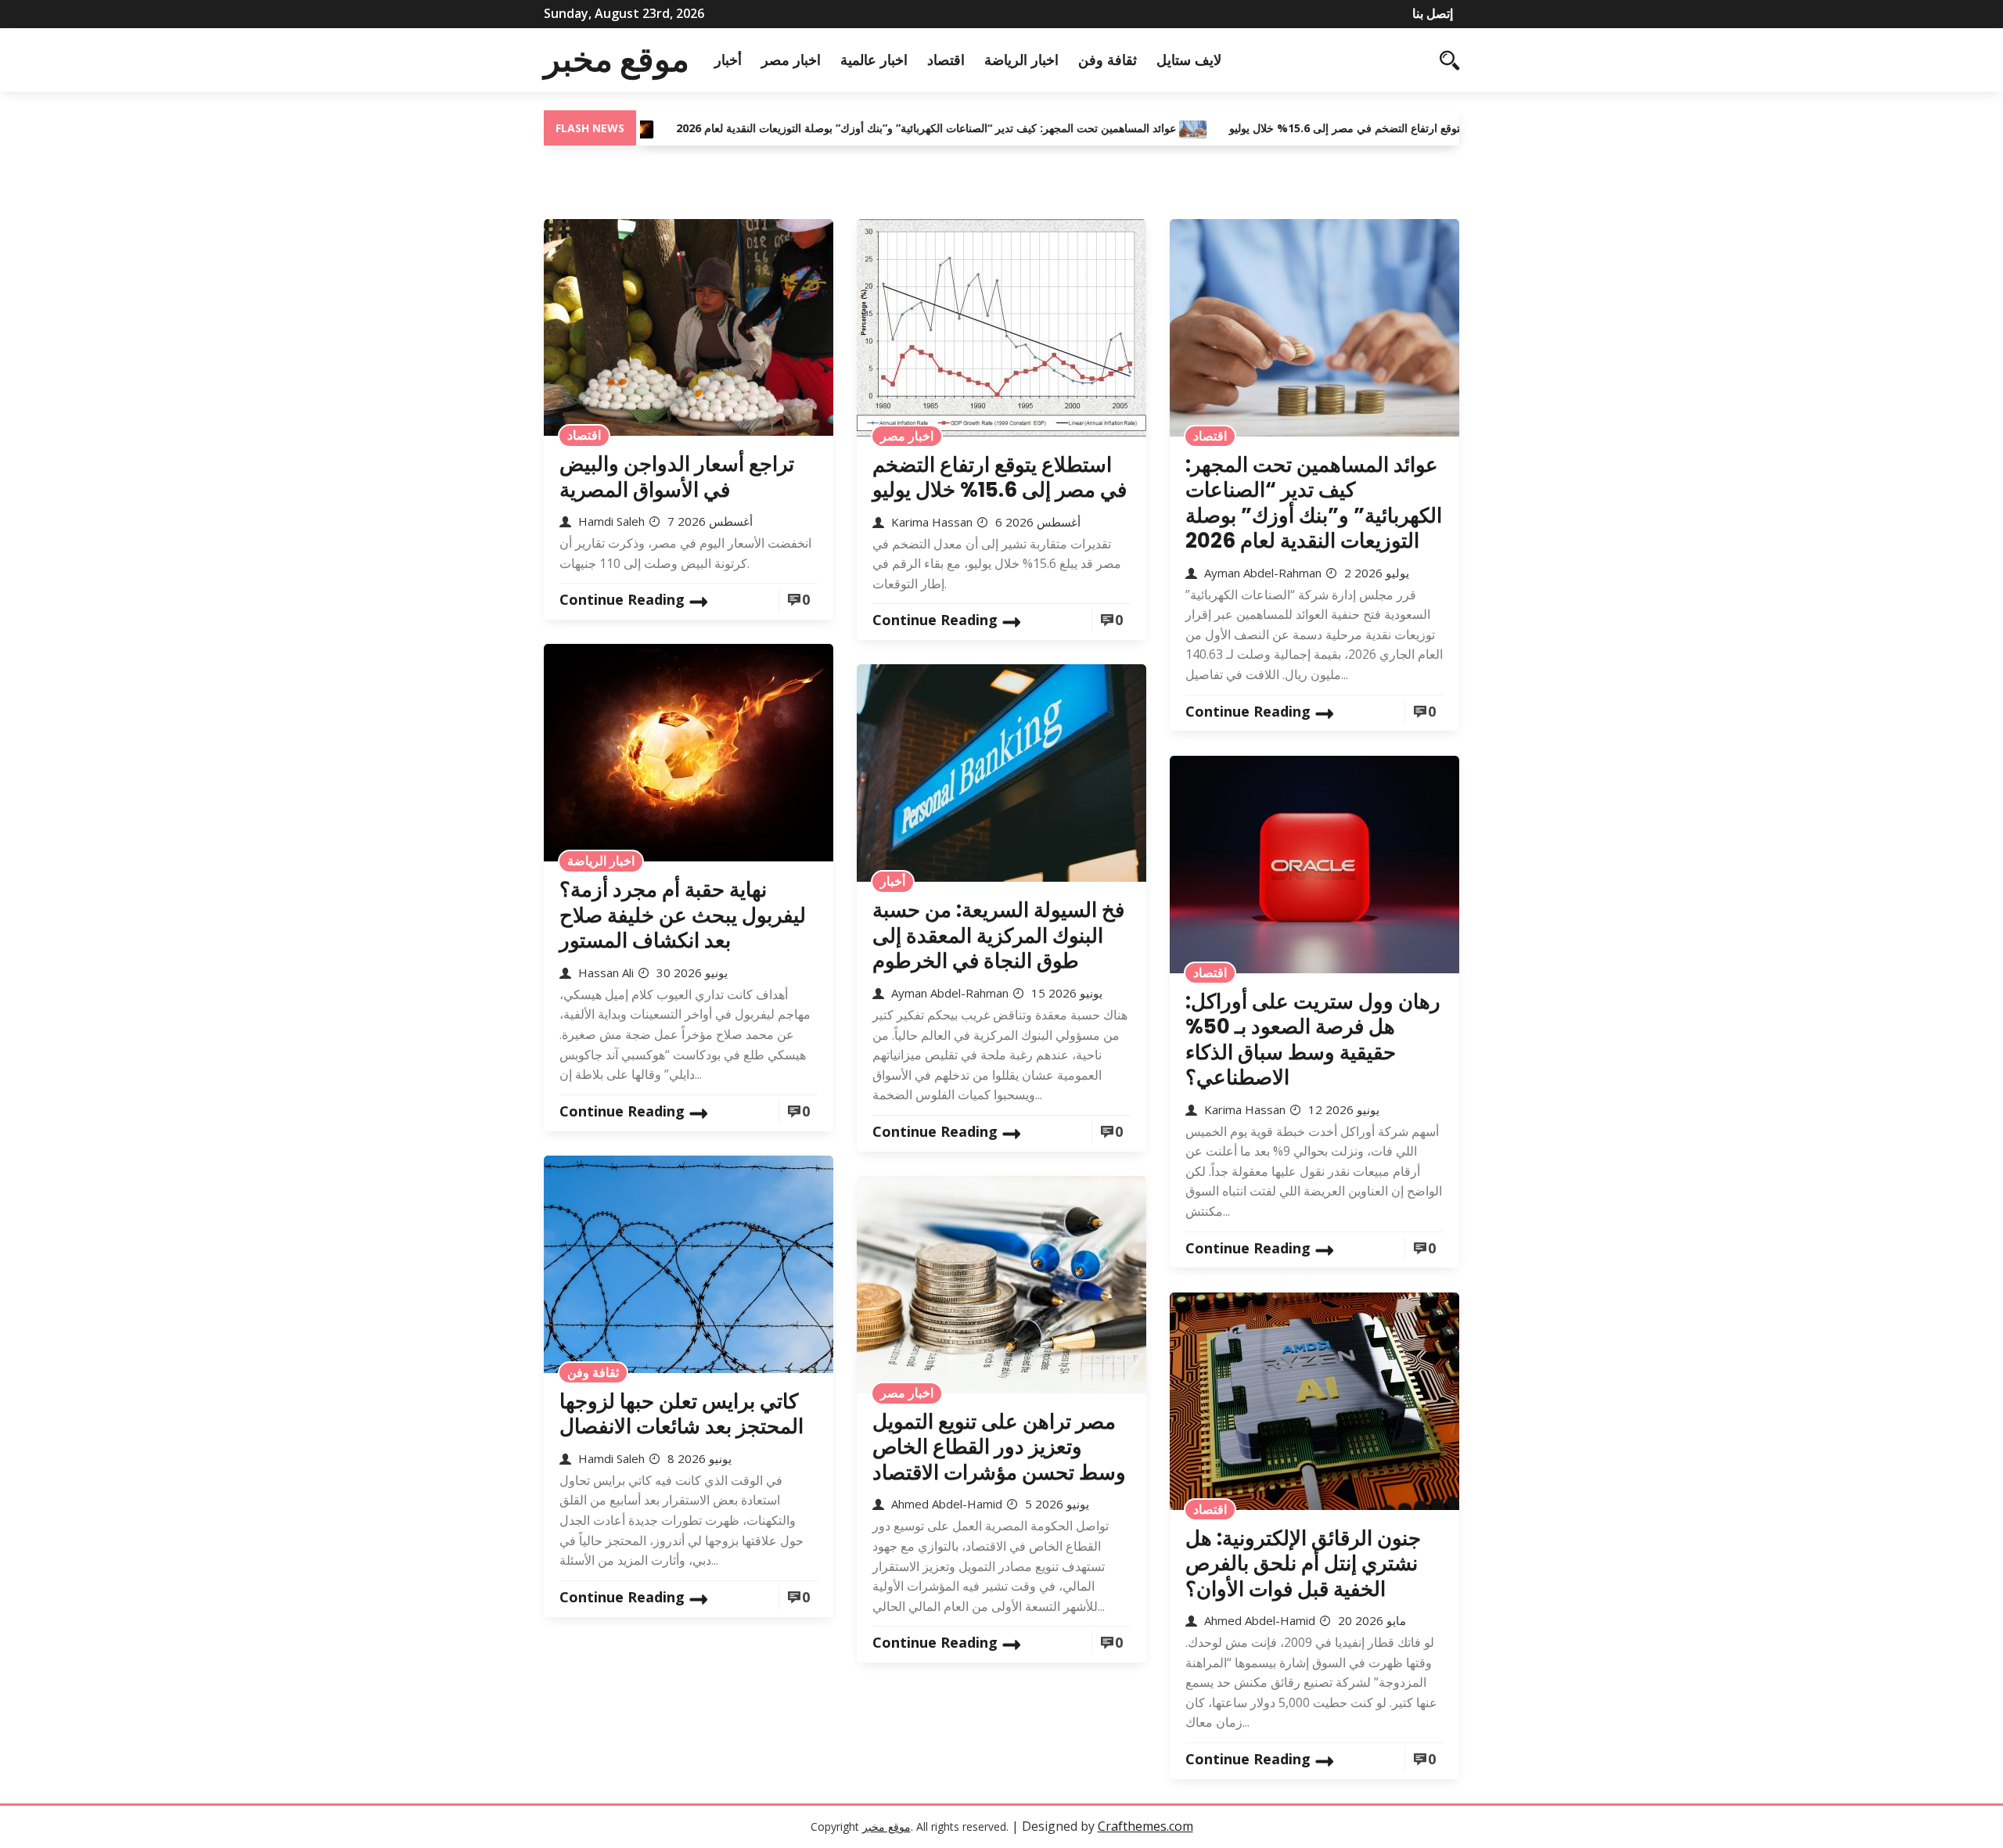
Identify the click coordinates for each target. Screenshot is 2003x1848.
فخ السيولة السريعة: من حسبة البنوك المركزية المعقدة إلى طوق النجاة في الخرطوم (998, 935)
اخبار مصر (791, 59)
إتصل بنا (1433, 13)
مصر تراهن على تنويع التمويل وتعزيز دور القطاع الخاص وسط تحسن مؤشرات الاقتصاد (999, 1447)
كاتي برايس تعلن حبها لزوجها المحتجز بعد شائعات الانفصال (681, 1414)
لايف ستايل (1189, 59)
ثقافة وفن (1108, 59)
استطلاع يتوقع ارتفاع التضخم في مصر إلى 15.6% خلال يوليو (1296, 128)
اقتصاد (946, 59)
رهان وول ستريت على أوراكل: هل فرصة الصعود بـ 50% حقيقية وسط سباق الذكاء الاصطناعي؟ (1313, 1040)
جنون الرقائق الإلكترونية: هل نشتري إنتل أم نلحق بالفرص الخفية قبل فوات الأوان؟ (1303, 1564)
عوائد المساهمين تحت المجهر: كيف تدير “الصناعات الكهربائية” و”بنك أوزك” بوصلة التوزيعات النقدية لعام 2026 (856, 128)
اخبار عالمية (874, 59)
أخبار (728, 59)
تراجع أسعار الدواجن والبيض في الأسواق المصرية (677, 477)
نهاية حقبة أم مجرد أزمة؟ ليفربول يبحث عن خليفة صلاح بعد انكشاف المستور (683, 915)
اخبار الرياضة (1021, 59)
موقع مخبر (617, 59)
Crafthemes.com (1145, 1826)
